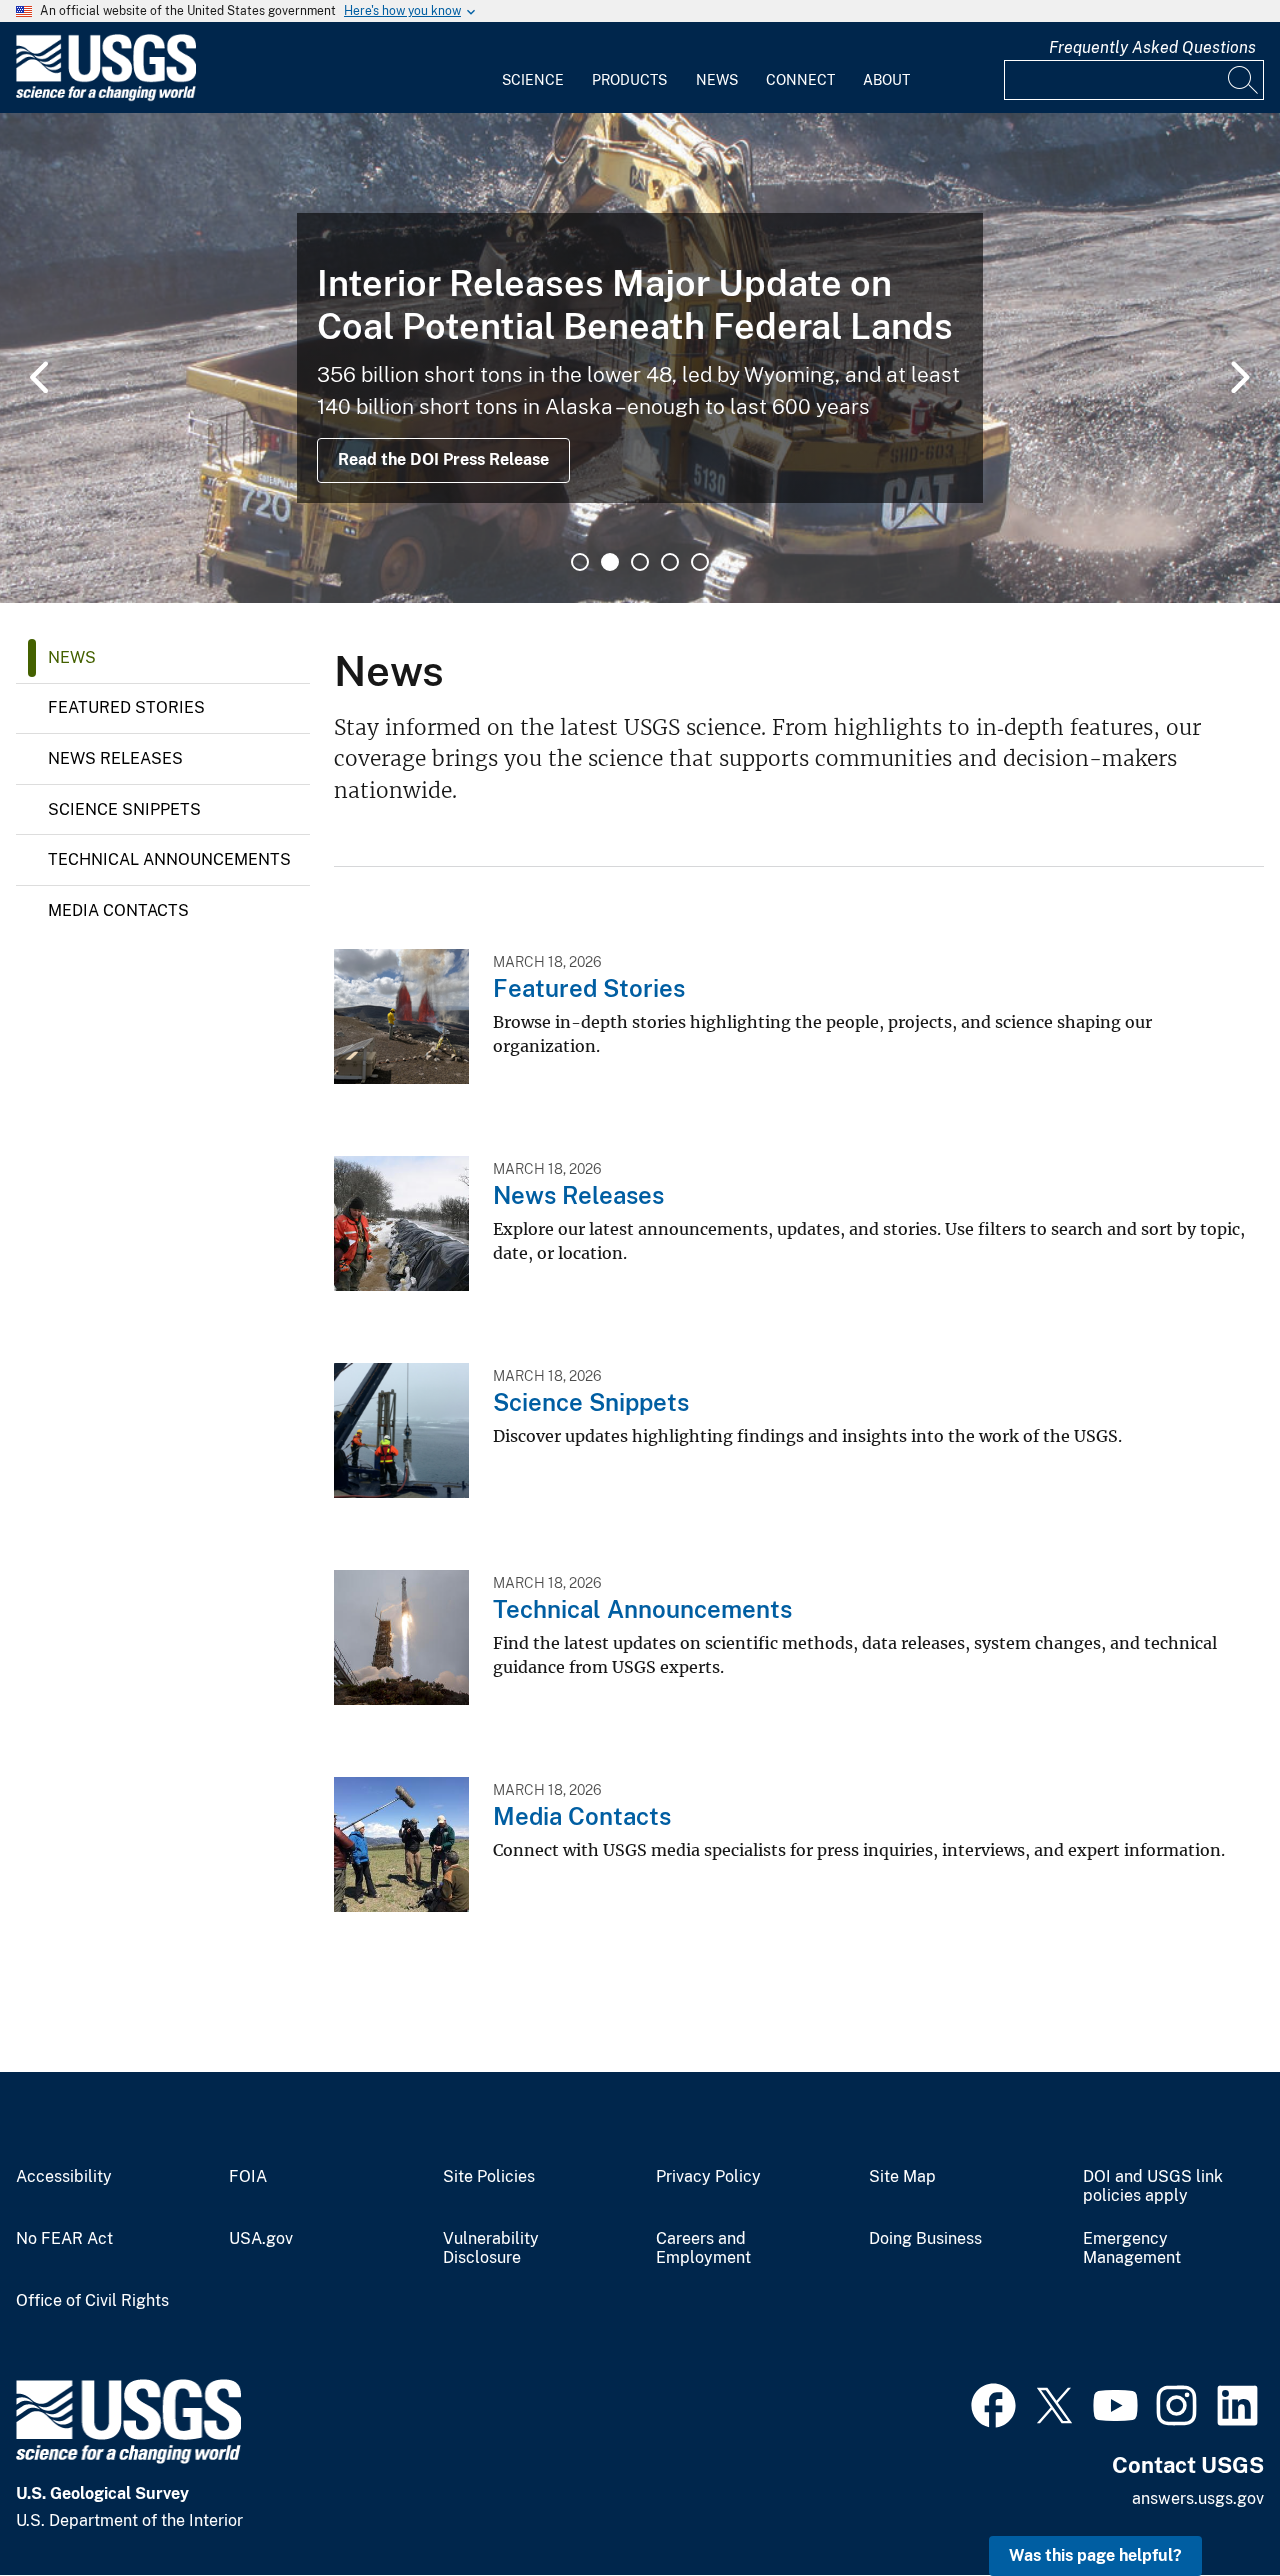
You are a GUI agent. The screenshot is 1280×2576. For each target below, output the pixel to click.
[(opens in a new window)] (993, 2403)
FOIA (248, 2177)
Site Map (902, 2177)
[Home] (106, 96)
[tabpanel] (640, 358)
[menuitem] (533, 68)
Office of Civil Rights (92, 2301)
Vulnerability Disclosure (491, 2248)
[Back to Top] (1207, 2503)
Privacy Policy (708, 2177)
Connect (800, 80)
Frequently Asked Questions (1152, 47)
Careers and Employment (703, 2248)
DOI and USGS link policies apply (1153, 2186)
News (717, 80)
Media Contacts (118, 910)
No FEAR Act (64, 2239)
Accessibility (64, 2177)
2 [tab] (610, 562)
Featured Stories (126, 707)
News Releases (115, 758)
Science (533, 80)
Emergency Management (1132, 2248)
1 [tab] (580, 562)
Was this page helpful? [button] (1095, 2555)
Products (629, 80)
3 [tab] (640, 562)
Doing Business (925, 2239)
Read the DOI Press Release (443, 459)
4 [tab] (670, 562)
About (886, 80)
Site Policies (489, 2177)
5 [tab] (700, 562)
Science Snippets (124, 809)
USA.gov (261, 2239)
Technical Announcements (169, 859)
